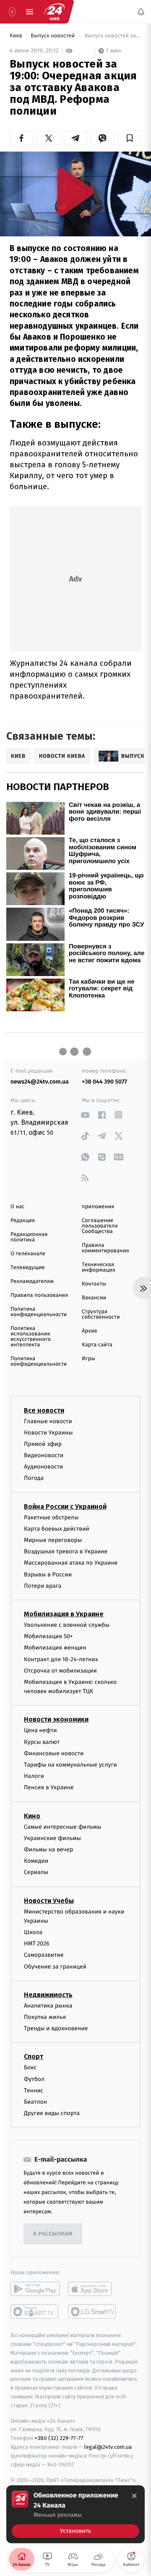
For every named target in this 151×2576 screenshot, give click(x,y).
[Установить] (75, 2514)
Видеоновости (44, 1455)
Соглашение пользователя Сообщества (100, 1226)
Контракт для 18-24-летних (61, 1659)
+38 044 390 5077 (104, 1082)
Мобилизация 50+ (48, 1636)
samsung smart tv (92, 2312)
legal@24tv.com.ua (108, 2447)
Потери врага (43, 1586)
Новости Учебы (49, 1900)
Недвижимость (48, 1995)
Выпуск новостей (53, 36)
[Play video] (75, 192)
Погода (34, 1478)
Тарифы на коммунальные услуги (70, 1765)
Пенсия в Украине (49, 1787)
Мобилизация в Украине (64, 1614)
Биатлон (35, 2102)
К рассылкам (53, 2234)
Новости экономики (56, 1719)
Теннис (34, 2090)
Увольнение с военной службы (67, 1625)
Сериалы (36, 1872)
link (85, 1115)
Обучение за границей (55, 1966)
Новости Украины (48, 1433)
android (35, 2289)
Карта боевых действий (57, 1529)
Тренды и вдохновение (56, 2028)
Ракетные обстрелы (51, 1517)
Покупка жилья (45, 2017)
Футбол (34, 2079)
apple (92, 2289)
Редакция (23, 1221)
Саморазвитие (44, 1955)
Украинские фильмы (52, 1838)
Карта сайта (97, 1345)
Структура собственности (101, 1314)
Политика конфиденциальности (39, 1312)
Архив (90, 1331)
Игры (89, 1359)
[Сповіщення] (141, 12)
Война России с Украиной (65, 1506)
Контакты (94, 1284)
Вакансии (94, 1298)
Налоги (34, 1776)
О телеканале (28, 1254)
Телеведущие (28, 1268)
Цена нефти (40, 1730)
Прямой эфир (43, 1444)
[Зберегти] (130, 138)
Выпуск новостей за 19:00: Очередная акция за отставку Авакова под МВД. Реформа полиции (112, 36)
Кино (32, 1816)
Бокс (30, 2067)
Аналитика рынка (48, 2006)
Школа (33, 1932)
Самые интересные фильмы (62, 1826)
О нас (17, 1207)
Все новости (44, 1410)
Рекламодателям (32, 1281)
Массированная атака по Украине (71, 1563)
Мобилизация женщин (55, 1648)
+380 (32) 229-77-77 (59, 2438)
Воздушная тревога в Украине (66, 1551)
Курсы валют (42, 1742)
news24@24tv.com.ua (40, 1082)
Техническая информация (99, 1267)
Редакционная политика (29, 1237)
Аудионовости (43, 1467)
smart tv (35, 2312)
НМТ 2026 (37, 1944)
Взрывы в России (48, 1574)
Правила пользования (39, 1295)
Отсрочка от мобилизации (60, 1671)
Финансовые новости (54, 1753)
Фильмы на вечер (48, 1850)
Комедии (36, 1861)
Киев (17, 36)
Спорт (34, 2056)
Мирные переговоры (53, 1540)
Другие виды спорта (52, 2113)
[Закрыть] (134, 2496)
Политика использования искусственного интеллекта (31, 1337)
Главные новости (48, 1421)
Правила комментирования (105, 1248)
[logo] (55, 12)
